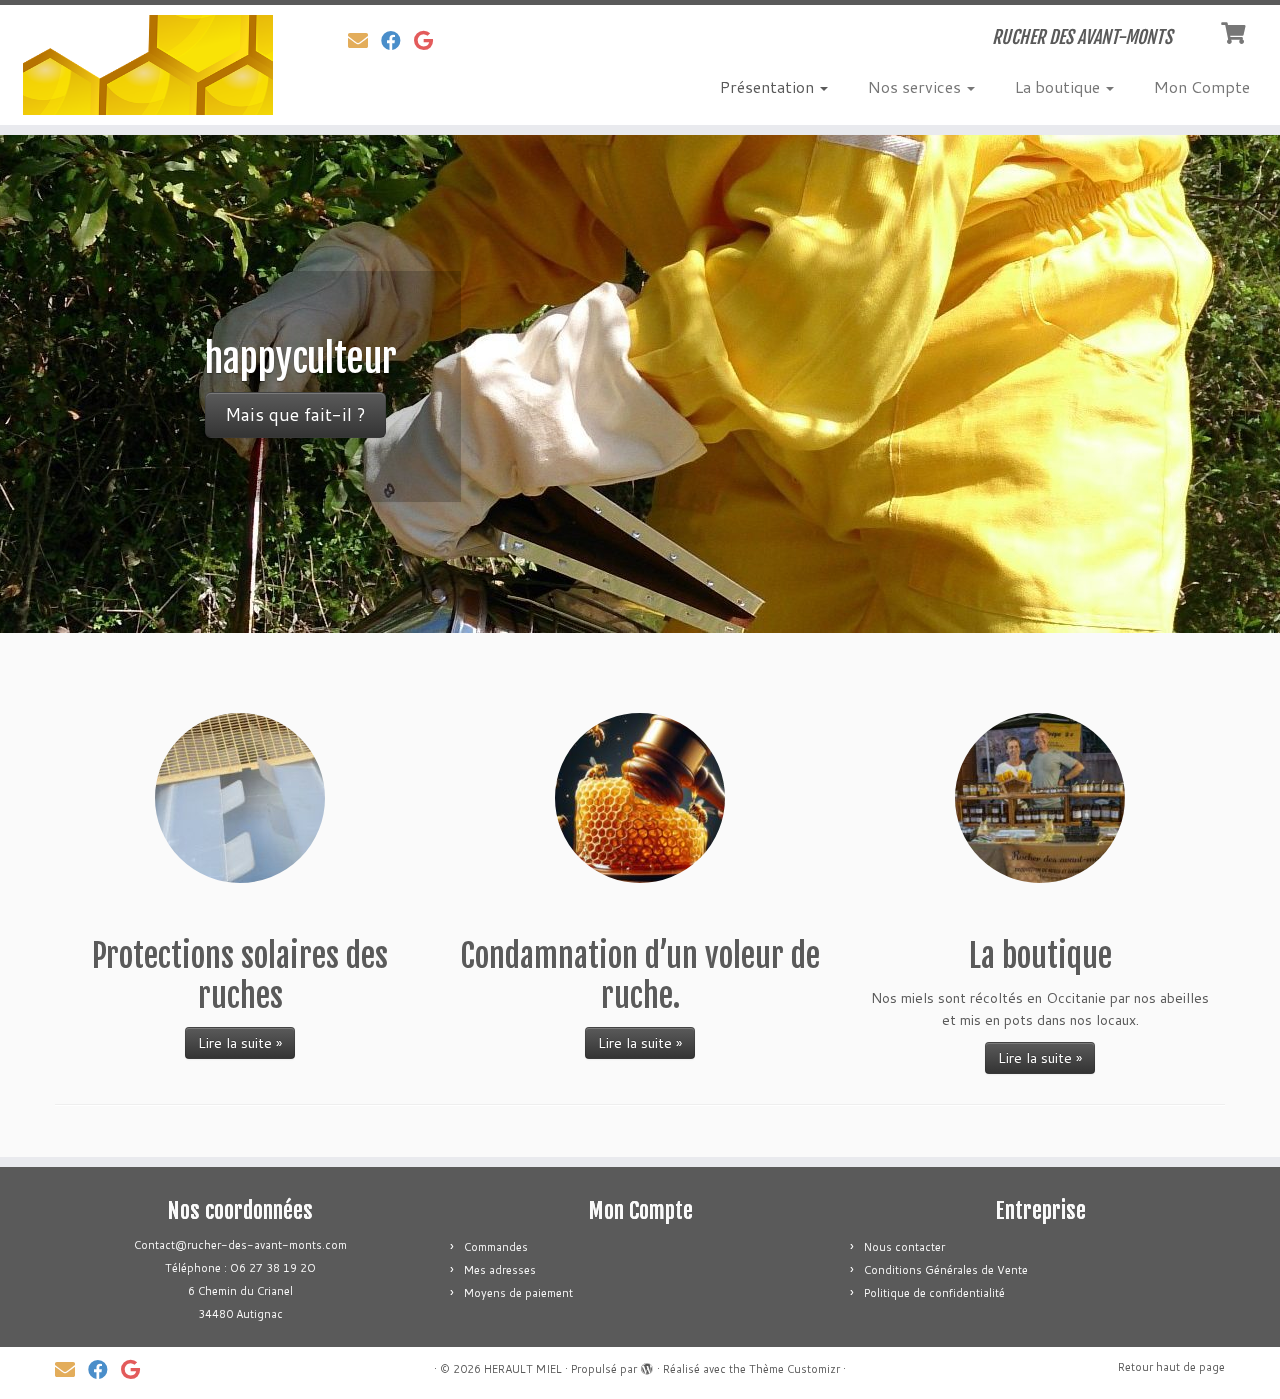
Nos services (916, 86)
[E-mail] (364, 40)
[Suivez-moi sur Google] (430, 40)
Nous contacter (904, 1247)
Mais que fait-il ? (295, 414)
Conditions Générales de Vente (946, 1270)
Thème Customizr (794, 1369)
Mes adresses (500, 1270)
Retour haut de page (1171, 1367)
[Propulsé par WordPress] (647, 1365)
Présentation (769, 86)
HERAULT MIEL (523, 1369)
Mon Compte (1202, 86)
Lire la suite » (240, 1043)
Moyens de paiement (518, 1293)
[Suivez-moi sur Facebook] (397, 40)
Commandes (496, 1247)
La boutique (1059, 86)
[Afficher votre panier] (1235, 31)
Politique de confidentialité (934, 1293)
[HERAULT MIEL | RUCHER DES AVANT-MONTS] (147, 65)
